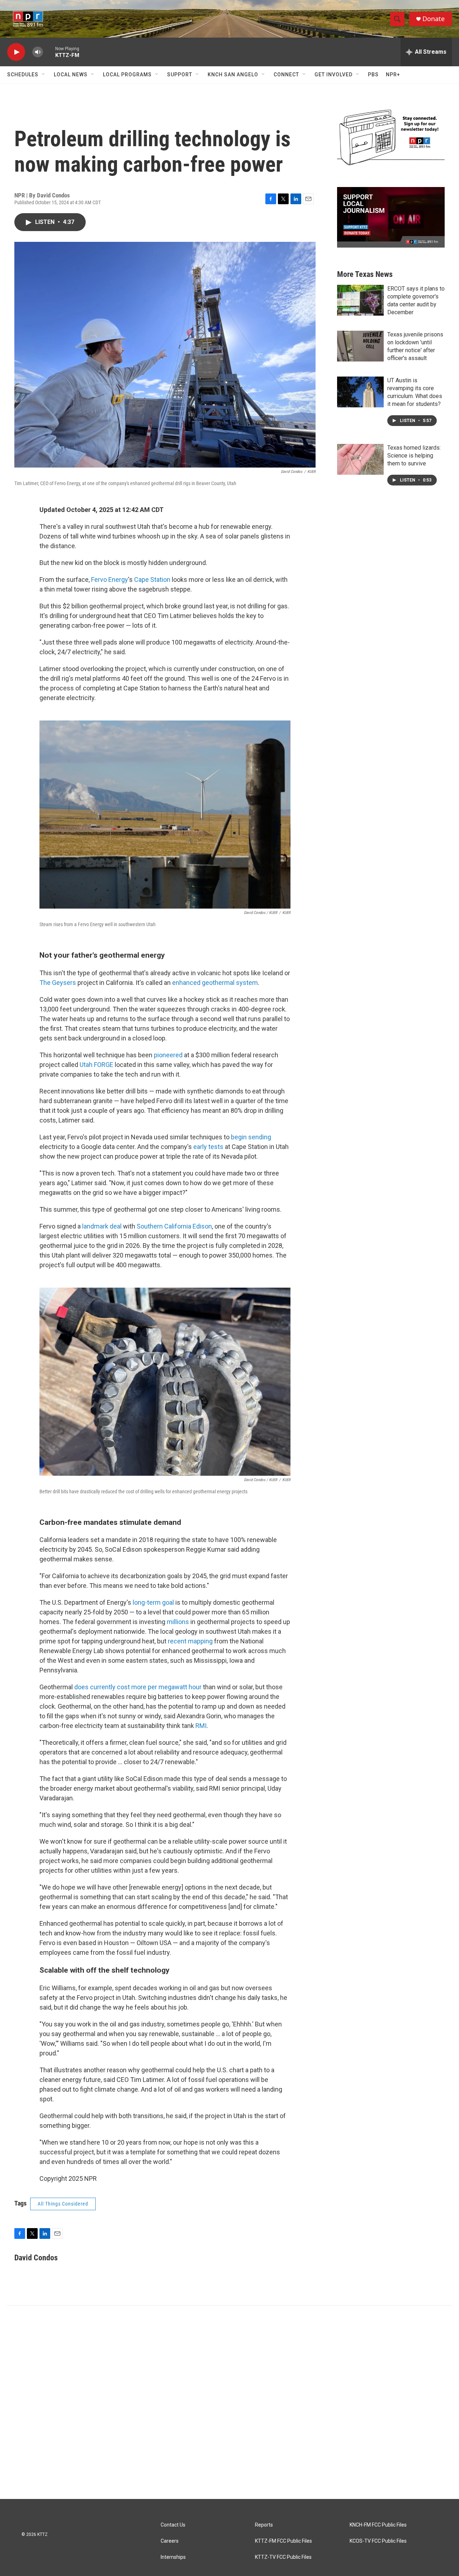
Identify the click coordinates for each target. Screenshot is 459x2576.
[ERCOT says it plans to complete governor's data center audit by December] (360, 300)
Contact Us (173, 2525)
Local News (71, 75)
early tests (208, 1147)
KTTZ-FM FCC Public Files (283, 2541)
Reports (264, 2525)
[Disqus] (229, 2402)
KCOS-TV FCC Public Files (378, 2541)
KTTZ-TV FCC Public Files (283, 2557)
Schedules (23, 75)
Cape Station (152, 580)
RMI (201, 1726)
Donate (434, 19)
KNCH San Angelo (233, 75)
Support (180, 75)
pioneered (168, 1055)
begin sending (251, 1137)
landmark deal (102, 1226)
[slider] (49, 52)
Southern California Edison (174, 1226)
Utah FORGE (96, 1065)
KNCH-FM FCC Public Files (378, 2525)
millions (178, 1622)
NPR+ (393, 75)
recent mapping (190, 1641)
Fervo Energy (110, 580)
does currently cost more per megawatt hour (138, 1687)
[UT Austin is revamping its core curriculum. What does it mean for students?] (360, 392)
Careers (170, 2541)
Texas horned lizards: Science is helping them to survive (414, 456)
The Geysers (58, 983)
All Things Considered (63, 2204)
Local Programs (127, 75)
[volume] (38, 52)
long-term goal (153, 1602)
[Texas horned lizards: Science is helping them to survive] (360, 459)
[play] (16, 52)
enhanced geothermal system (215, 983)
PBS (373, 75)
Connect (286, 75)
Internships (173, 2557)
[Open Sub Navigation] (44, 75)
